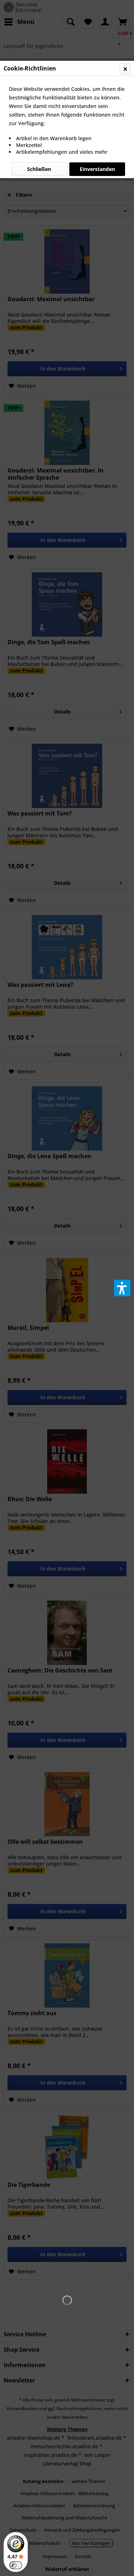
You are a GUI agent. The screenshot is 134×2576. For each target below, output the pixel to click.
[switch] (16, 2565)
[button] (122, 1288)
